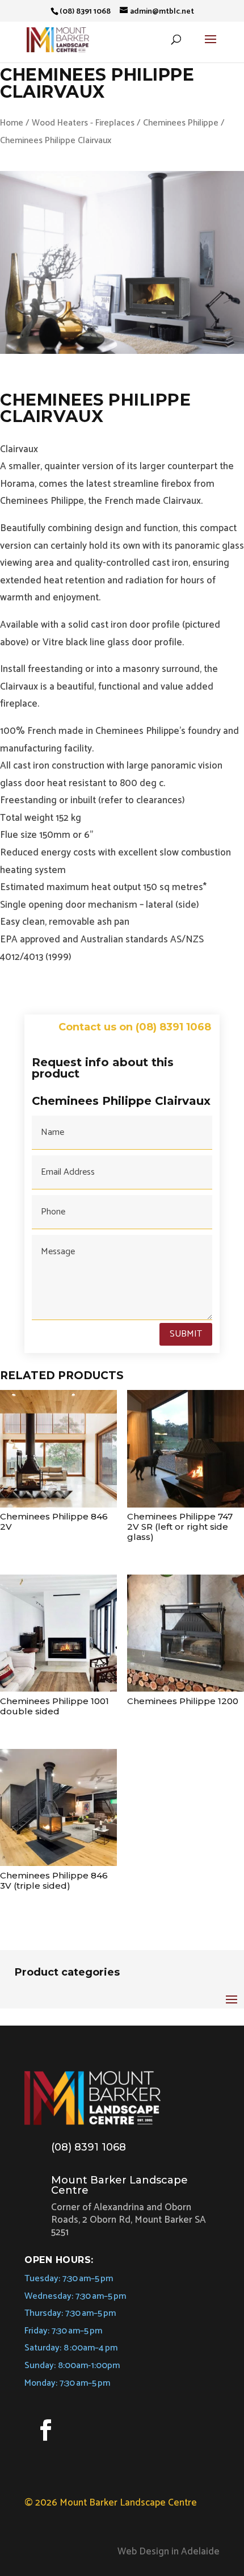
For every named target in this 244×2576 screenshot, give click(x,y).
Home (12, 123)
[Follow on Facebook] (45, 2430)
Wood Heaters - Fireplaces (83, 123)
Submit (186, 1334)
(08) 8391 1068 (89, 2147)
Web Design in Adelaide (169, 2552)
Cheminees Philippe (181, 123)
